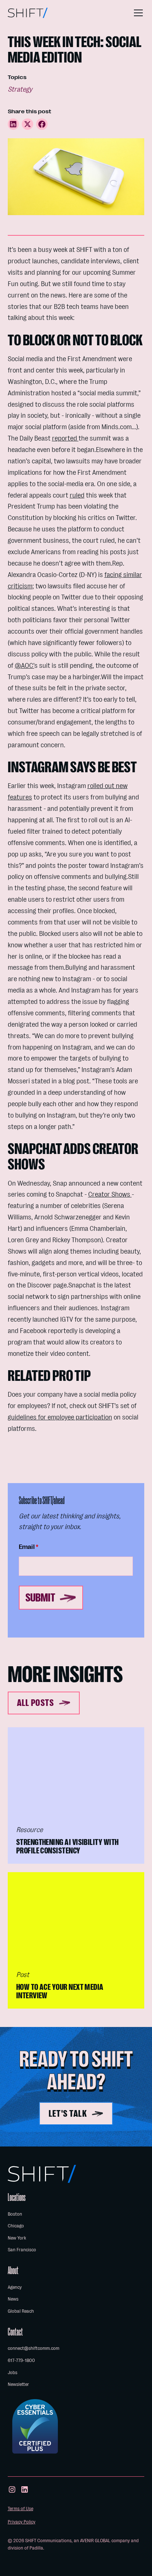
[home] (28, 13)
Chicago (16, 2226)
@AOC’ (25, 666)
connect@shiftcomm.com (34, 2348)
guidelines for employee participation (60, 1417)
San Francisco (22, 2250)
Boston (15, 2214)
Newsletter (18, 2384)
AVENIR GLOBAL (95, 2541)
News (13, 2299)
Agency (15, 2287)
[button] (137, 13)
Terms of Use (20, 2509)
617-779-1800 (21, 2360)
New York (17, 2238)
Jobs (13, 2372)
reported (65, 438)
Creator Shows (110, 1194)
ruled (77, 495)
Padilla (36, 2548)
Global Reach (21, 2311)
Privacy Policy (22, 2522)
